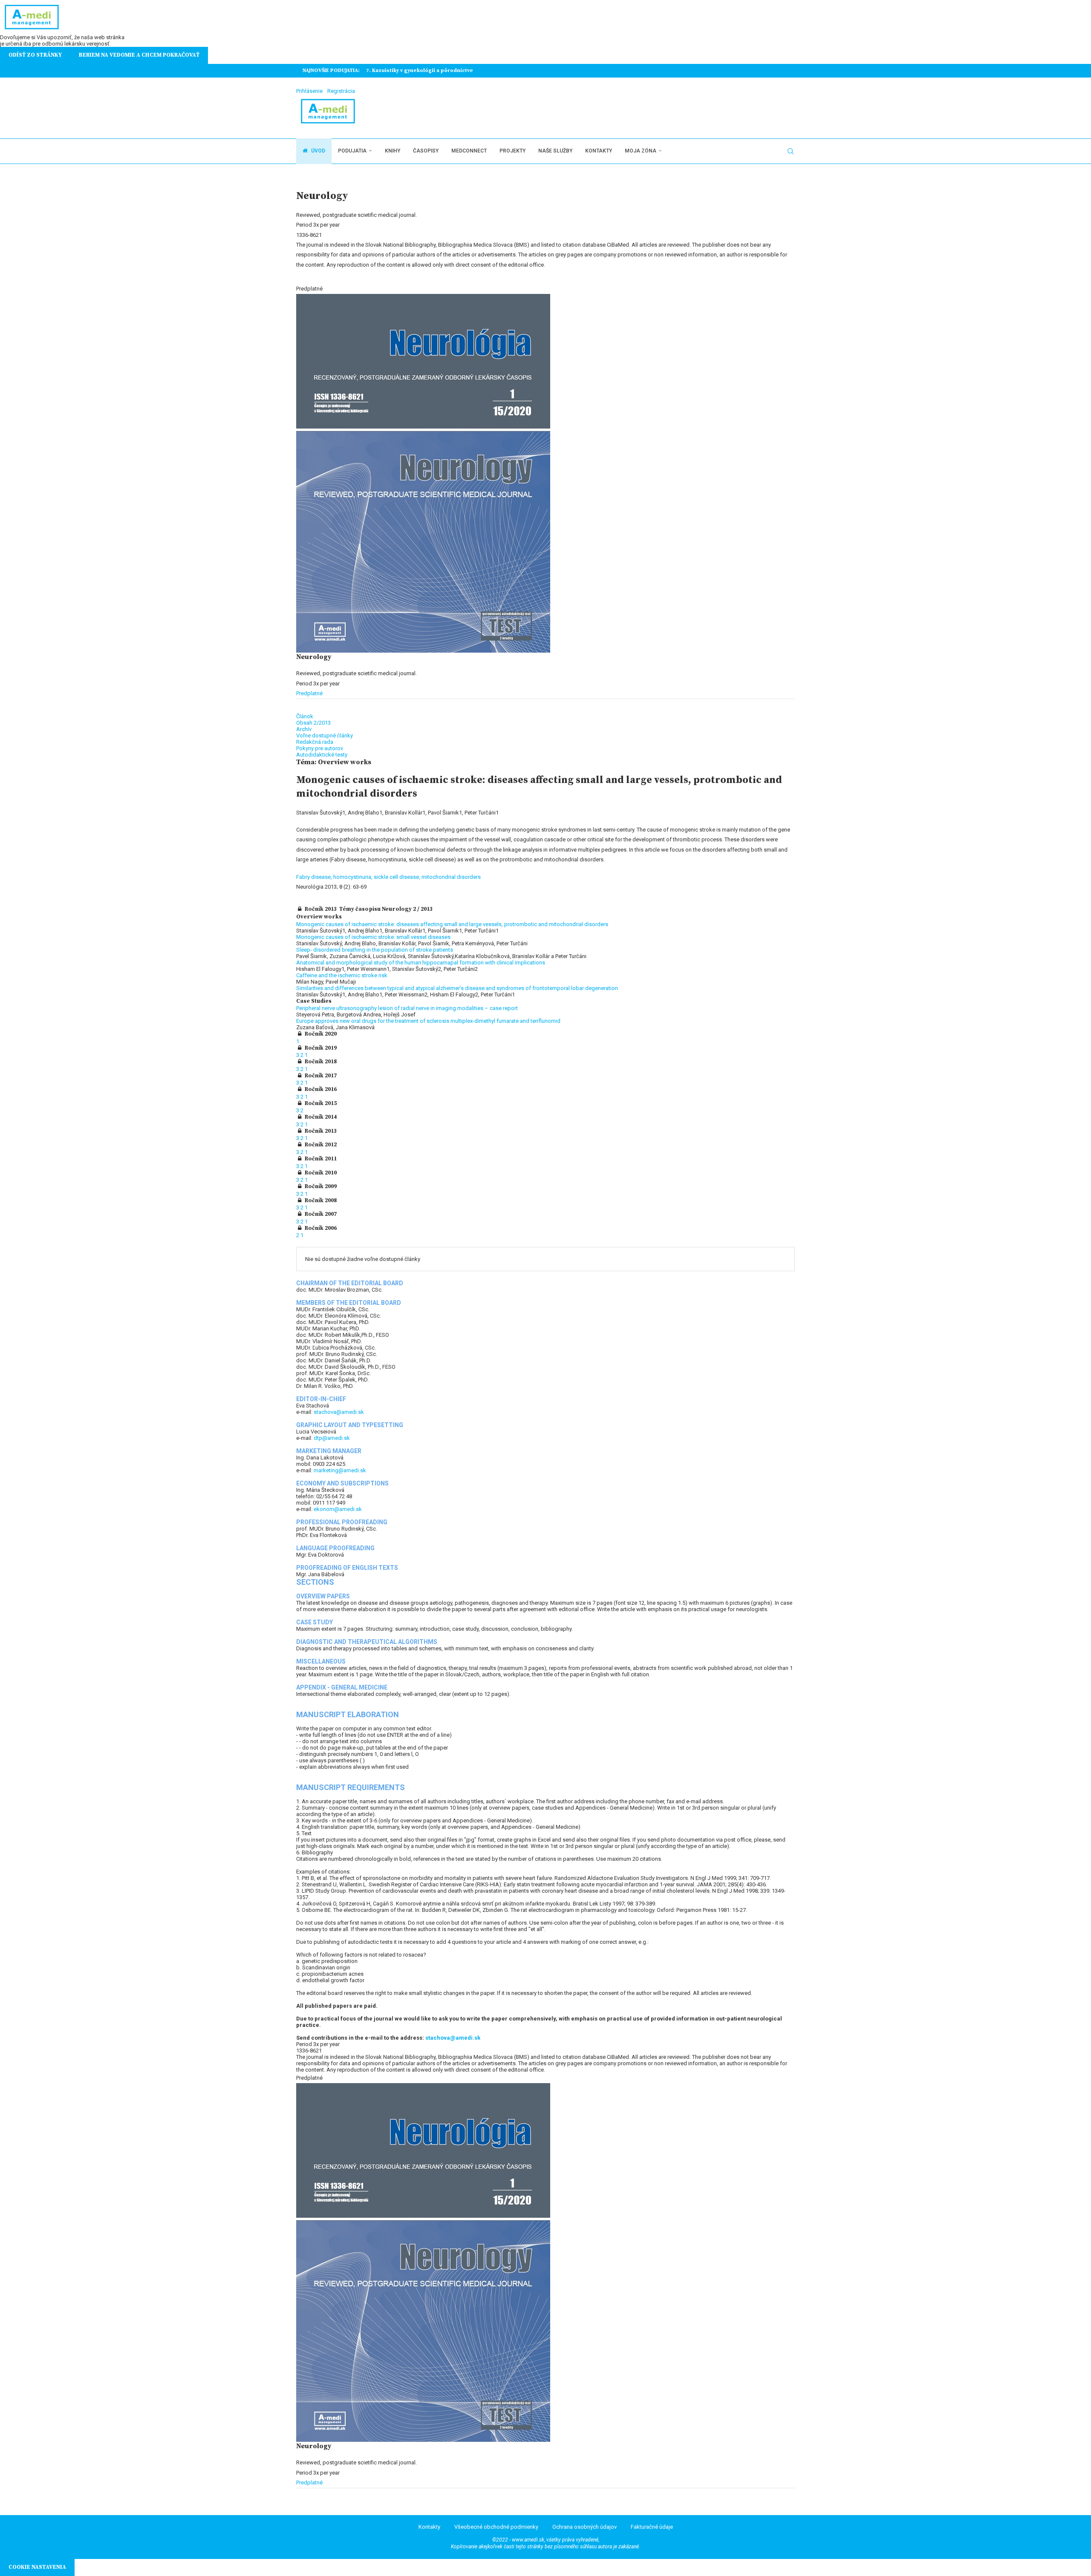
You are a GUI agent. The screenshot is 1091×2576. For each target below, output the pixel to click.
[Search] (791, 151)
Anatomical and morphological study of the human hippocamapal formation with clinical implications (421, 963)
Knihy (393, 151)
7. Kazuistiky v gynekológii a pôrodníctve (420, 71)
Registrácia (341, 91)
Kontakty (599, 151)
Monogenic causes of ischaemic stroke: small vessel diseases (373, 937)
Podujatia (352, 151)
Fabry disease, (315, 877)
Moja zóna (641, 151)
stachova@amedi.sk (339, 1412)
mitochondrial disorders (451, 877)
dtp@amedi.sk (332, 1438)
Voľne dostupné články (325, 735)
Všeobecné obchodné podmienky (496, 2527)
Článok (305, 716)
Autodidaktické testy (322, 755)
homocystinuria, (354, 877)
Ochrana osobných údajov (584, 2527)
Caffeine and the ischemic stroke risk (342, 975)
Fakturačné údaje (652, 2527)
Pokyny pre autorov (320, 748)
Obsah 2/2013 (313, 723)
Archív (304, 729)
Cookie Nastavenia (37, 2567)
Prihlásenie (309, 91)
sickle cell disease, (398, 877)
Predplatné (309, 693)
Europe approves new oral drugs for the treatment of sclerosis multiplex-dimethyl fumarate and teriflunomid (428, 1021)
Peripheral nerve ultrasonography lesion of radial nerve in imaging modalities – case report (407, 1008)
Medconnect (469, 151)
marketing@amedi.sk (340, 1470)
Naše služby (555, 151)
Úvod (317, 151)
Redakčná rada (315, 742)
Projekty (512, 151)
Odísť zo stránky (35, 55)
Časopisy (426, 151)
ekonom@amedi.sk (338, 1509)
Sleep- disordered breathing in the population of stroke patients (375, 950)
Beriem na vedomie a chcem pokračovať (139, 55)
